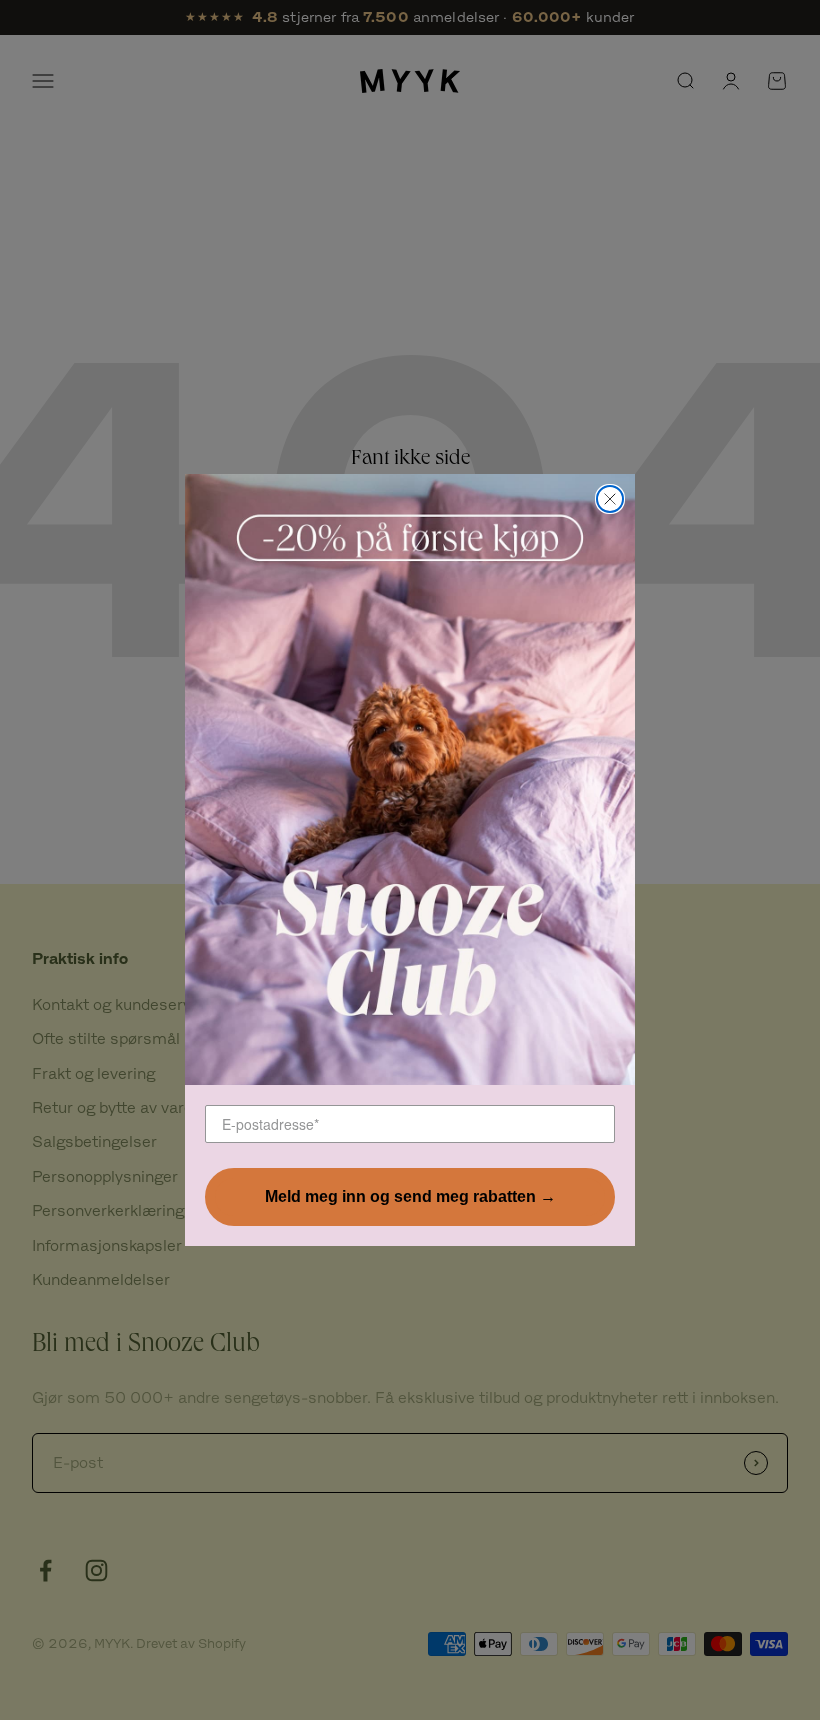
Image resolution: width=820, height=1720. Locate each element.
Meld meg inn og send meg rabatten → (410, 1196)
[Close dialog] (610, 499)
